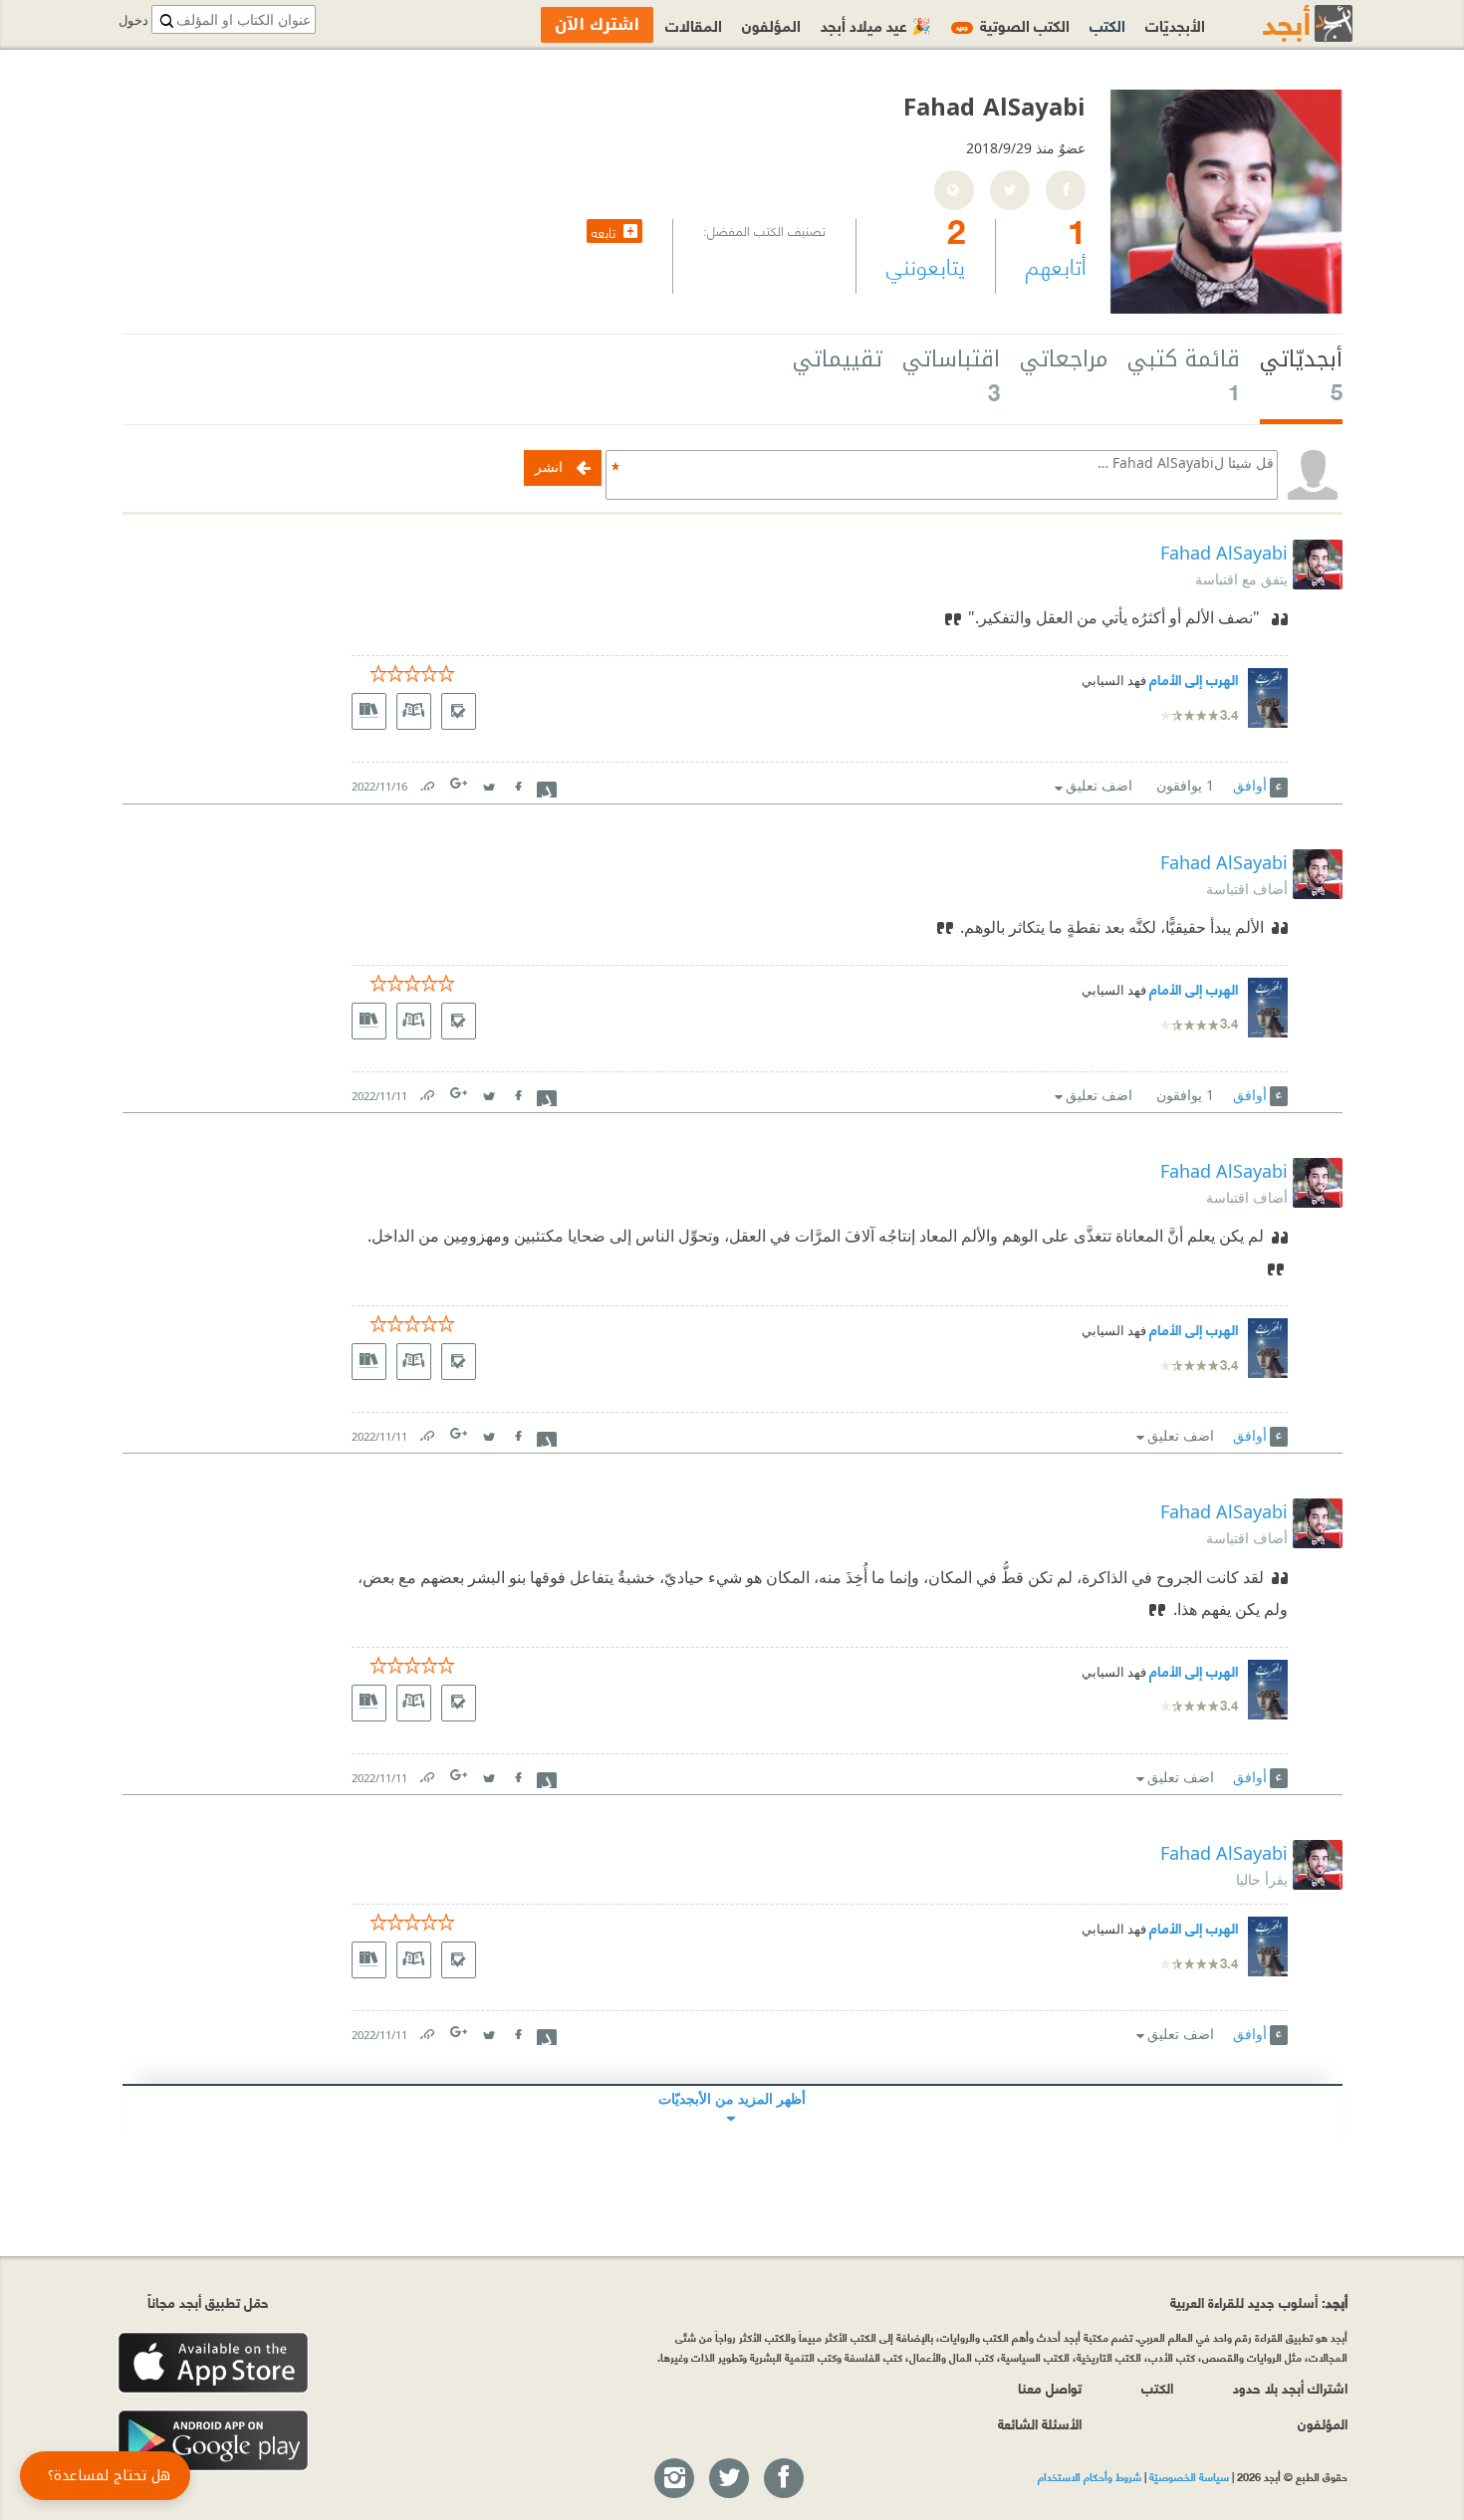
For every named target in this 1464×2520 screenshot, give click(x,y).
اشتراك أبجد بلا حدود (1290, 2387)
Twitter (489, 782)
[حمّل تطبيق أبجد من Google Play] (213, 2441)
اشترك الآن (597, 24)
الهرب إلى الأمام (1194, 679)
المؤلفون (771, 24)
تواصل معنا (1050, 2387)
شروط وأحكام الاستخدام (1090, 2476)
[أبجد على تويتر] (728, 2479)
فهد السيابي (1114, 681)
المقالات (694, 24)
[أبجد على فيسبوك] (783, 2479)
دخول (133, 20)
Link (426, 782)
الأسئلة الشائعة (1040, 2423)
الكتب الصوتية (1013, 24)
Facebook (518, 782)
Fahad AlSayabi (1224, 553)
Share (547, 788)
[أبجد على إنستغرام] (673, 2479)
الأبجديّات (1175, 24)
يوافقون (1185, 785)
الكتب (1107, 24)
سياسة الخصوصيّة (1189, 2476)
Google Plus (460, 783)
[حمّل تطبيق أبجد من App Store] (213, 2363)
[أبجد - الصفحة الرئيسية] (1283, 23)
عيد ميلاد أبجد (876, 24)
